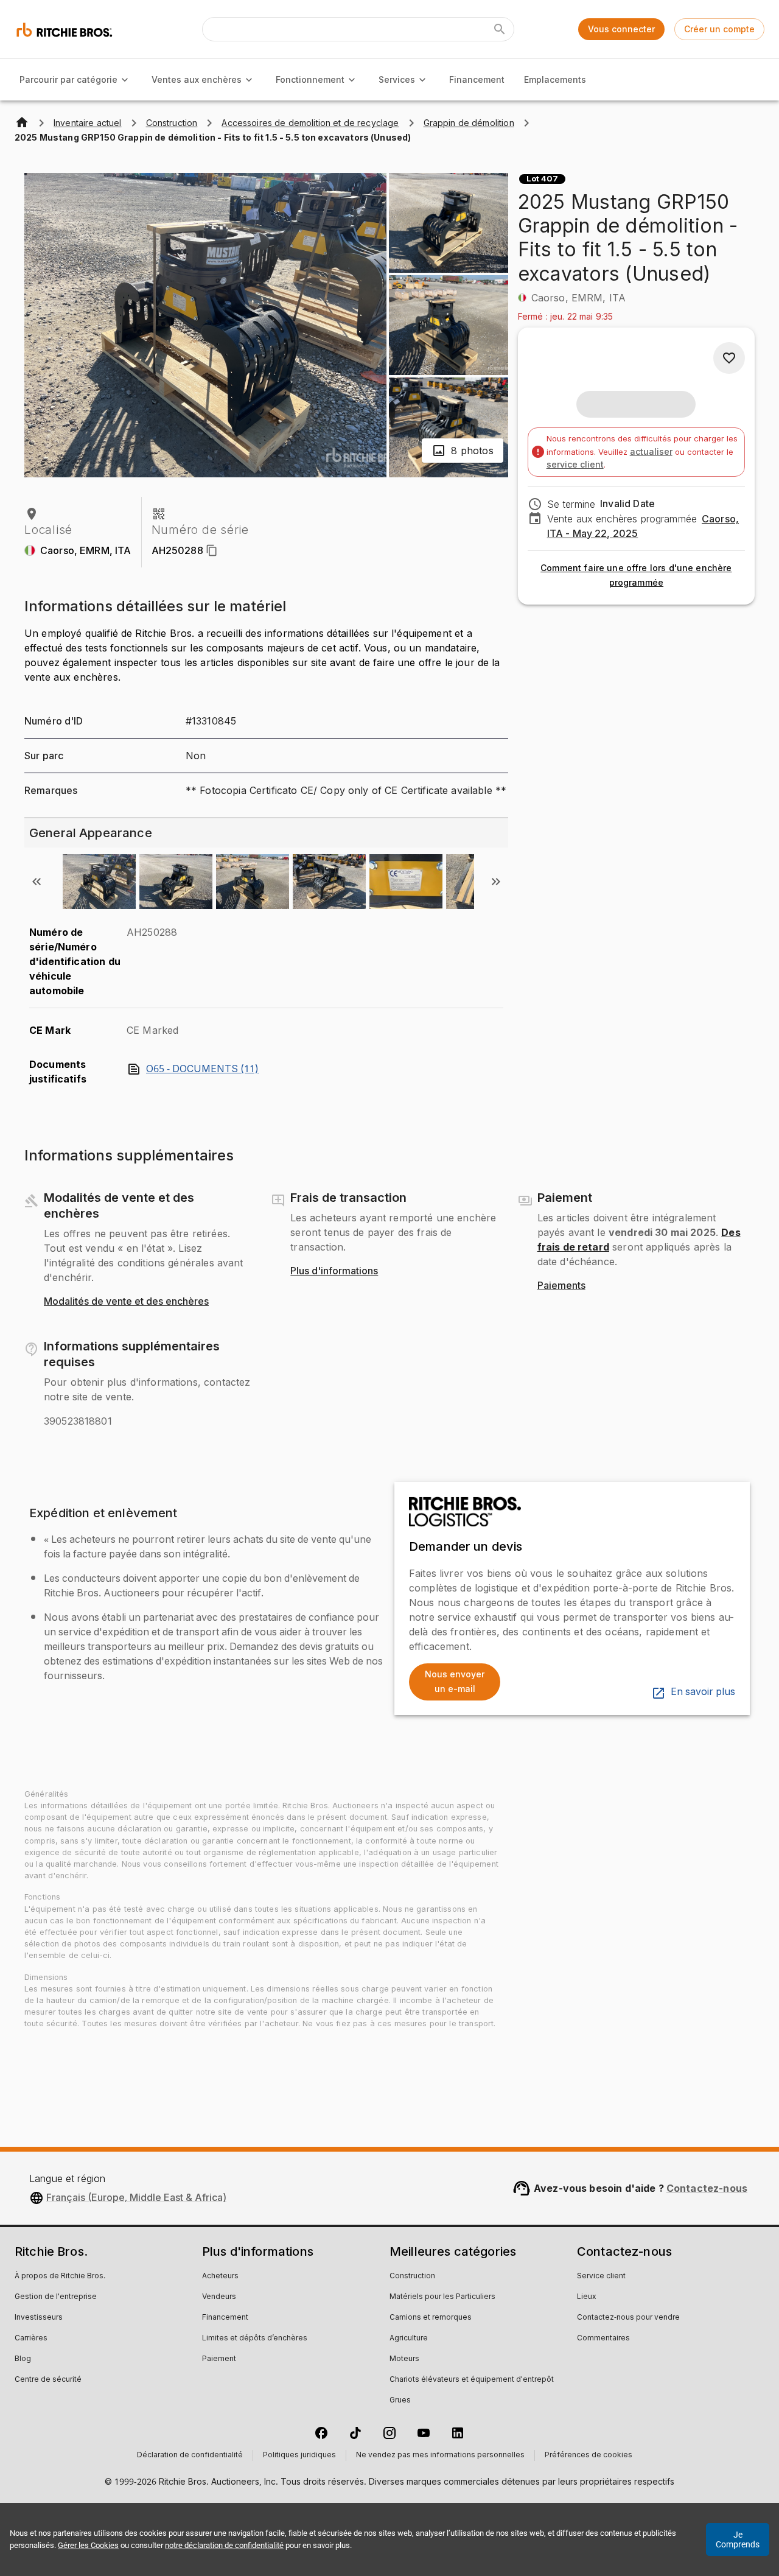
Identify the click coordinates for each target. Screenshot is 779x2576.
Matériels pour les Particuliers (442, 2297)
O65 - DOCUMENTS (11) (202, 1069)
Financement (477, 79)
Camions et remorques (431, 2318)
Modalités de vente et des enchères (126, 1302)
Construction (412, 2276)
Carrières (31, 2339)
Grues (400, 2401)
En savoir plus (703, 1692)
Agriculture (409, 2339)
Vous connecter (621, 29)
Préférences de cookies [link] (589, 2455)
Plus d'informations (334, 1271)
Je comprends (738, 2539)
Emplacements (555, 79)
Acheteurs (220, 2276)
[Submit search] (500, 29)
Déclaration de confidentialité (190, 2455)
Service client (601, 2276)
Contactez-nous (707, 2188)
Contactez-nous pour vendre (628, 2318)
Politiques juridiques (299, 2455)
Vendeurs (219, 2297)
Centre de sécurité (48, 2380)
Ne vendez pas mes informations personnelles (440, 2455)
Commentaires (603, 2339)
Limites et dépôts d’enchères (255, 2339)
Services (397, 79)
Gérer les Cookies (88, 2545)
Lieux (587, 2297)
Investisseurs (39, 2318)
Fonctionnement (310, 79)
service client (575, 464)
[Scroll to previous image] (37, 882)
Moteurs (404, 2359)
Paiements (561, 1286)
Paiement (219, 2359)
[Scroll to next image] (496, 882)
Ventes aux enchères (197, 79)
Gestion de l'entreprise (56, 2297)
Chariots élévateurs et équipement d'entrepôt (472, 2380)
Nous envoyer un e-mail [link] (455, 1682)
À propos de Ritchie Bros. (60, 2276)
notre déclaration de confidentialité (224, 2545)
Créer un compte (719, 29)
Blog (23, 2359)
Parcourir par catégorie (68, 79)
